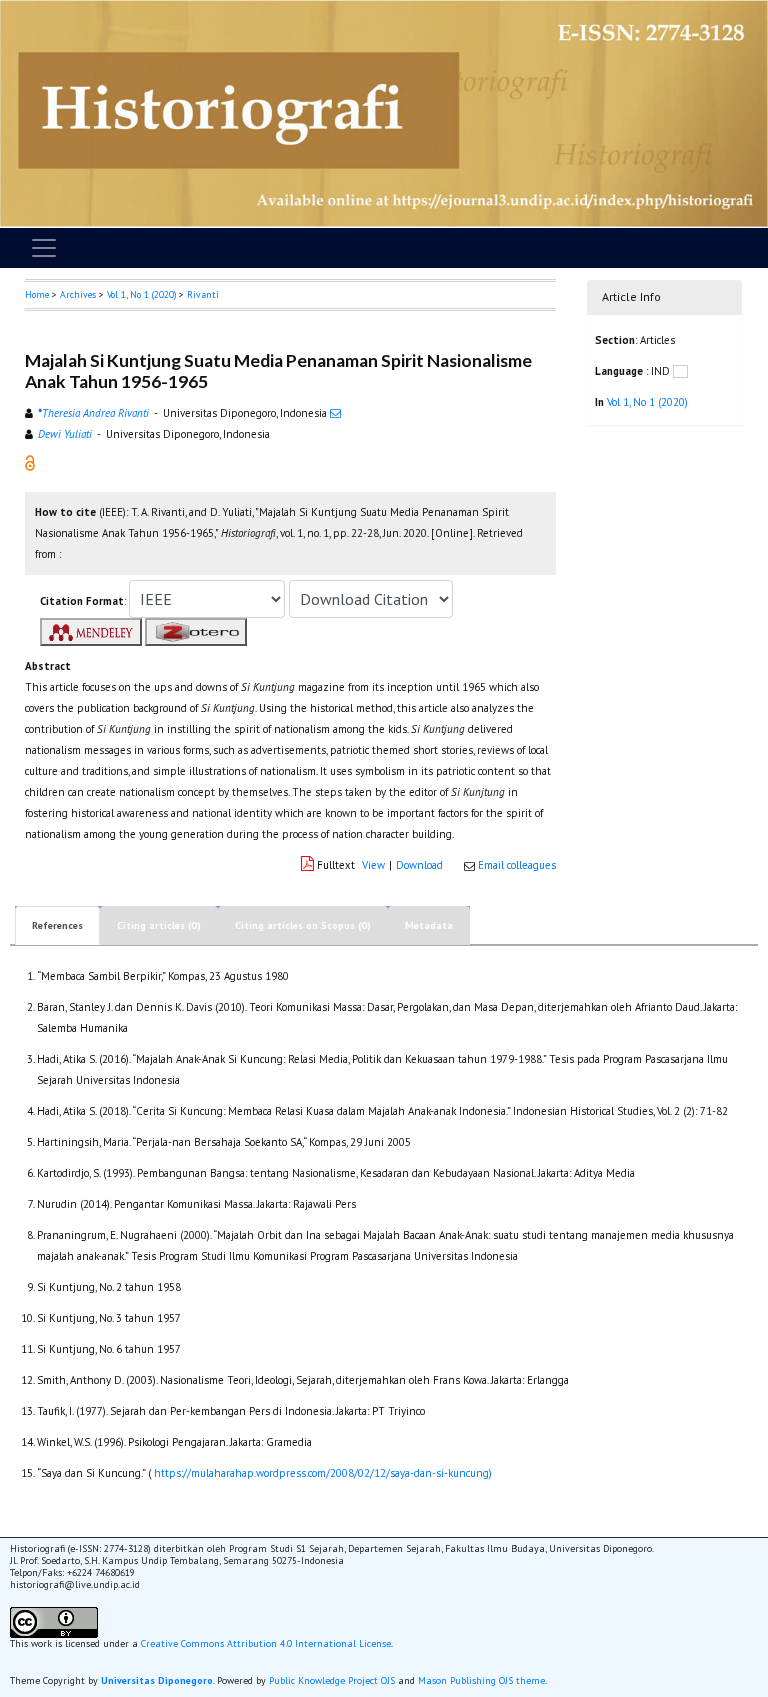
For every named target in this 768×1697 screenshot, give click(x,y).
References (57, 925)
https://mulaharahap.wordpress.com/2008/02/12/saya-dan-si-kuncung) (323, 1473)
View (373, 865)
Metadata (429, 925)
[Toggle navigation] (44, 248)
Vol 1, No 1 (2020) (141, 294)
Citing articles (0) (159, 925)
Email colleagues (517, 865)
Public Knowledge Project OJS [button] (332, 1680)
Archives (78, 294)
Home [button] (37, 294)
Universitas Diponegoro (157, 1680)
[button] (30, 462)
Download (419, 865)
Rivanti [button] (203, 294)
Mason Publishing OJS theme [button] (481, 1680)
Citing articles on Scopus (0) (303, 925)
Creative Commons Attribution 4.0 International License (266, 1643)
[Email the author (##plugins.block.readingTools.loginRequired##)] (335, 413)
